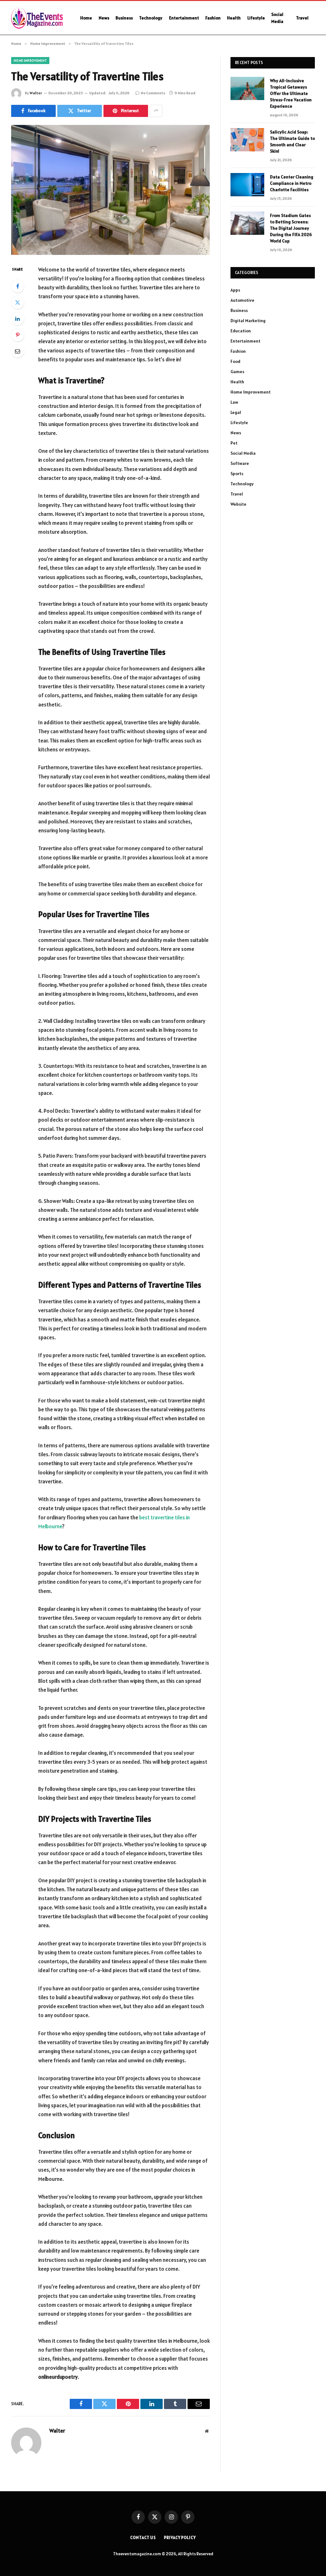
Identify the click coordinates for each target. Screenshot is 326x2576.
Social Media (277, 18)
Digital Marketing (248, 321)
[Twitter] (18, 302)
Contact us (143, 2538)
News (104, 18)
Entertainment (184, 18)
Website (238, 504)
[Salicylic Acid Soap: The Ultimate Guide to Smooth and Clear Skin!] (247, 140)
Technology (151, 18)
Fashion (213, 18)
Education (241, 331)
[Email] (18, 351)
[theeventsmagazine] (38, 18)
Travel (302, 18)
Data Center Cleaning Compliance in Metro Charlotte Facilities (292, 183)
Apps (235, 290)
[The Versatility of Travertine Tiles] (110, 190)
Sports (237, 474)
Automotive (242, 300)
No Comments (153, 93)
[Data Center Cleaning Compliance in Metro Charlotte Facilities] (247, 185)
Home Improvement (30, 61)
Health (234, 18)
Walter (36, 93)
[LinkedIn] (18, 319)
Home (86, 18)
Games (237, 372)
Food (235, 361)
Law (234, 402)
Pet (234, 443)
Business (124, 18)
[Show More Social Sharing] (156, 111)
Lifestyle (256, 18)
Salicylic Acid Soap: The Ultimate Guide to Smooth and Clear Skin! (292, 141)
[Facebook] (18, 286)
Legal (236, 412)
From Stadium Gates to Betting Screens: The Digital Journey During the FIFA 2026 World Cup (291, 228)
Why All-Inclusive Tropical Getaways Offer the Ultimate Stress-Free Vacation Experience (291, 93)
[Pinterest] (18, 335)
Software (240, 463)
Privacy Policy (180, 2538)
